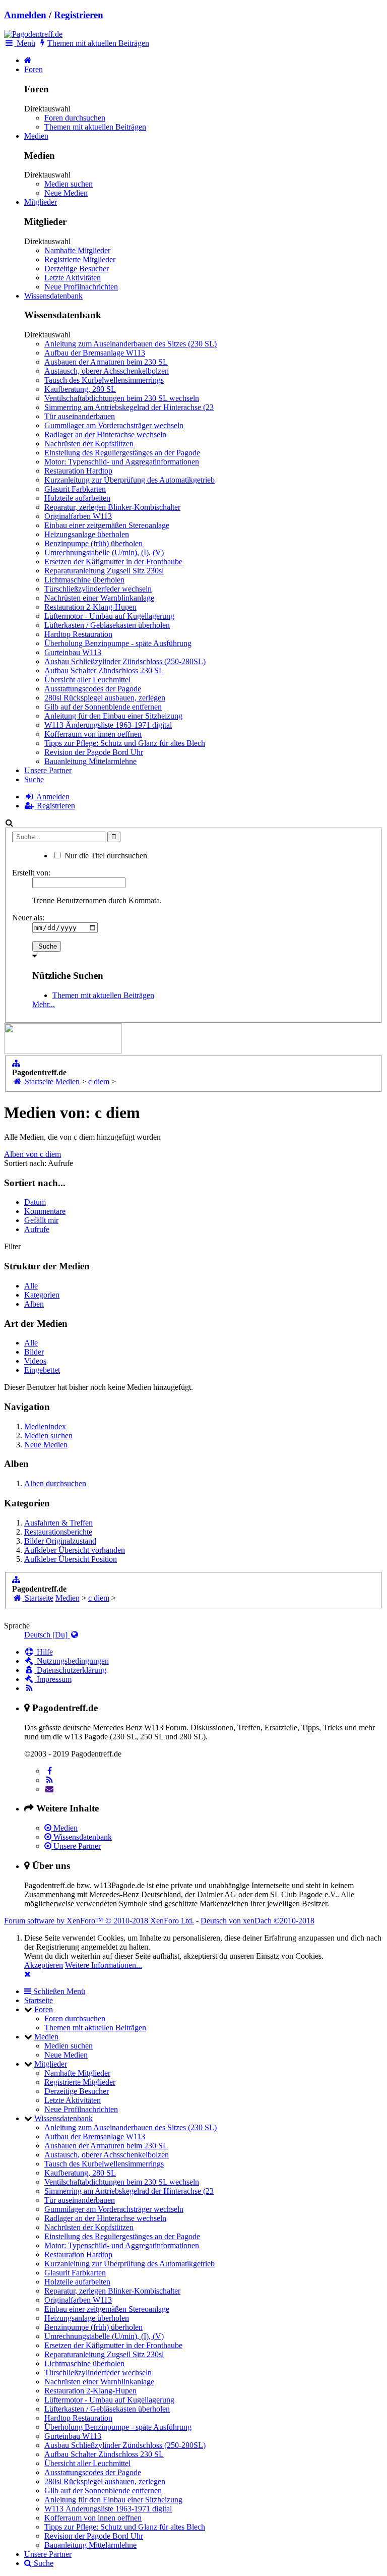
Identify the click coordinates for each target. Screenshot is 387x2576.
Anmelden (25, 15)
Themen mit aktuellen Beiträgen (95, 127)
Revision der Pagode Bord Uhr (94, 752)
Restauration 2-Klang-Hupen (90, 607)
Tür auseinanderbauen (80, 416)
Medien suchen (69, 184)
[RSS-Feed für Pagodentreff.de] (29, 1688)
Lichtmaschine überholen (84, 580)
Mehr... (44, 1004)
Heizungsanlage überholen (87, 534)
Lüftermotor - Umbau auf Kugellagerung (109, 616)
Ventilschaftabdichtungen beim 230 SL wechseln (122, 398)
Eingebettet (42, 1370)
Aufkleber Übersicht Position (71, 1559)
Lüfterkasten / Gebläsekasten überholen (107, 625)
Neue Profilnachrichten (81, 287)
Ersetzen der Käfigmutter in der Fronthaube (113, 562)
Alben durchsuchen (55, 1483)
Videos (35, 1361)
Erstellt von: (31, 873)
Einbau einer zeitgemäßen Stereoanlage (107, 525)
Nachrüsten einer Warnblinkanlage (99, 598)
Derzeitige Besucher (77, 269)
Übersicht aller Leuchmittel (87, 680)
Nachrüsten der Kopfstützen (89, 444)
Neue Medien (66, 193)
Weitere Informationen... (104, 1965)
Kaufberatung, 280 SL (80, 389)
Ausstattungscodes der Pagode (93, 689)
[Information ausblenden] (27, 1974)
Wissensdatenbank (53, 296)
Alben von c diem (33, 1154)
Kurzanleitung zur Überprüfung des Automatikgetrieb (130, 480)
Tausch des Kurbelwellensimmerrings (104, 380)
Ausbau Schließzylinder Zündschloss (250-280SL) (125, 661)
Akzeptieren (44, 1965)
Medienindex (45, 1426)
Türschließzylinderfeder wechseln (98, 589)
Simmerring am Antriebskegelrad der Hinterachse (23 (129, 407)
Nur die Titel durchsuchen (105, 856)
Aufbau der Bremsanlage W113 (95, 353)
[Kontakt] (50, 1789)
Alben (34, 1304)
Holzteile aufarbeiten (77, 498)
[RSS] (50, 1780)
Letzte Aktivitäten (73, 278)
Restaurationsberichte (58, 1532)
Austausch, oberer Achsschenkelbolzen (107, 371)
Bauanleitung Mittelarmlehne (90, 761)
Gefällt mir (41, 1220)
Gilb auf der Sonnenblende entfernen (103, 707)
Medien (36, 136)
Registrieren (79, 15)
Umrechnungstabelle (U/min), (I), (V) (104, 552)
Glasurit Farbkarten (75, 489)
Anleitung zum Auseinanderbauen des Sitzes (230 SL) (131, 344)
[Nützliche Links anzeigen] (16, 1063)
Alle (31, 1286)
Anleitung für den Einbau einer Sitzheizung (113, 716)
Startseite (39, 2000)
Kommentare (45, 1211)
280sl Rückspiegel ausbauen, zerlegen (105, 698)
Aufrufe (37, 1229)
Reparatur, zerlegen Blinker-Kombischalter (112, 507)
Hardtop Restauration (78, 634)
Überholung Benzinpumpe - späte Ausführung (118, 643)
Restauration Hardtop (78, 471)
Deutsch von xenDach (257, 1921)
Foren (34, 69)
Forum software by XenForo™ (99, 1921)
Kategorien (42, 1295)
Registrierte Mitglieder (80, 259)
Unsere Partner (48, 770)
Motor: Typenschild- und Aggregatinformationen (122, 462)
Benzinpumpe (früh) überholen (93, 543)
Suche (34, 779)
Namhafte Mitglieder (77, 250)
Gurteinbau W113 (73, 652)
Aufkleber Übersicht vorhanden (75, 1550)
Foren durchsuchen (75, 118)
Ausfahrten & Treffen (58, 1523)
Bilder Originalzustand (60, 1541)
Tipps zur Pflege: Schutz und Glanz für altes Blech (125, 743)
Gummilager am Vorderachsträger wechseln (114, 425)
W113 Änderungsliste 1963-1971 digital (108, 725)
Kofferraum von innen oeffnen (93, 734)
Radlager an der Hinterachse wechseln (105, 434)
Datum (35, 1202)
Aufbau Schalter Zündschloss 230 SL (104, 670)
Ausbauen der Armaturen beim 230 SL (106, 362)
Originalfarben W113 (78, 516)
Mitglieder (41, 202)
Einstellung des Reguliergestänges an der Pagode (122, 453)
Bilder (34, 1352)
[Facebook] (50, 1771)
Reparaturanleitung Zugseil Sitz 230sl (104, 571)
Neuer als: (28, 918)
